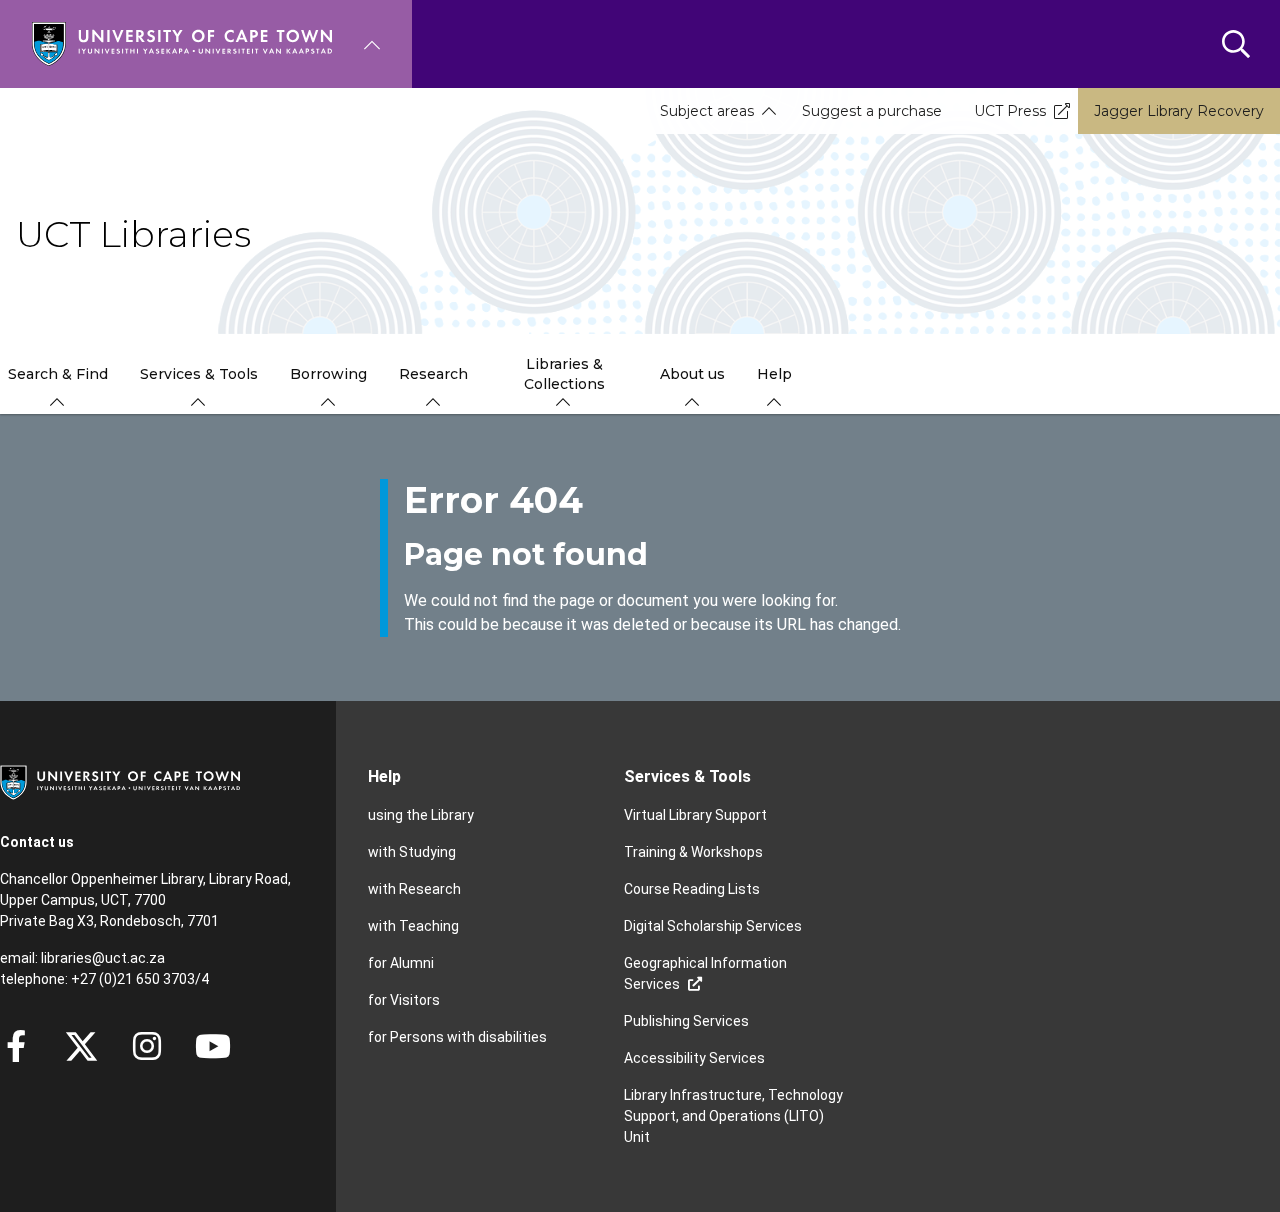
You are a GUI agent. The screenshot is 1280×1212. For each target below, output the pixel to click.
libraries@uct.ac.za (103, 958)
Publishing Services (686, 1021)
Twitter (81, 1046)
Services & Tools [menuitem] (199, 374)
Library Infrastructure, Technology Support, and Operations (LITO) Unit (733, 1116)
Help (384, 776)
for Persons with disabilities (457, 1037)
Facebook (16, 1046)
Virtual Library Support (695, 815)
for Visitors (404, 1000)
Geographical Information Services (705, 973)
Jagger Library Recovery (1179, 111)
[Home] (182, 42)
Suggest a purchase (872, 111)
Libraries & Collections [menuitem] (564, 374)
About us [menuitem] (692, 374)
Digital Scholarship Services (713, 926)
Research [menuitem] (433, 374)
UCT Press (1010, 111)
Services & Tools (687, 776)
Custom (147, 1046)
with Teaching (413, 926)
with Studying (412, 852)
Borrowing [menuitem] (328, 374)
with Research (414, 889)
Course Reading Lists (692, 889)
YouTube (213, 1046)
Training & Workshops (693, 852)
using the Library (421, 815)
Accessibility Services (694, 1058)
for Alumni (401, 963)
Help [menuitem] (774, 374)
